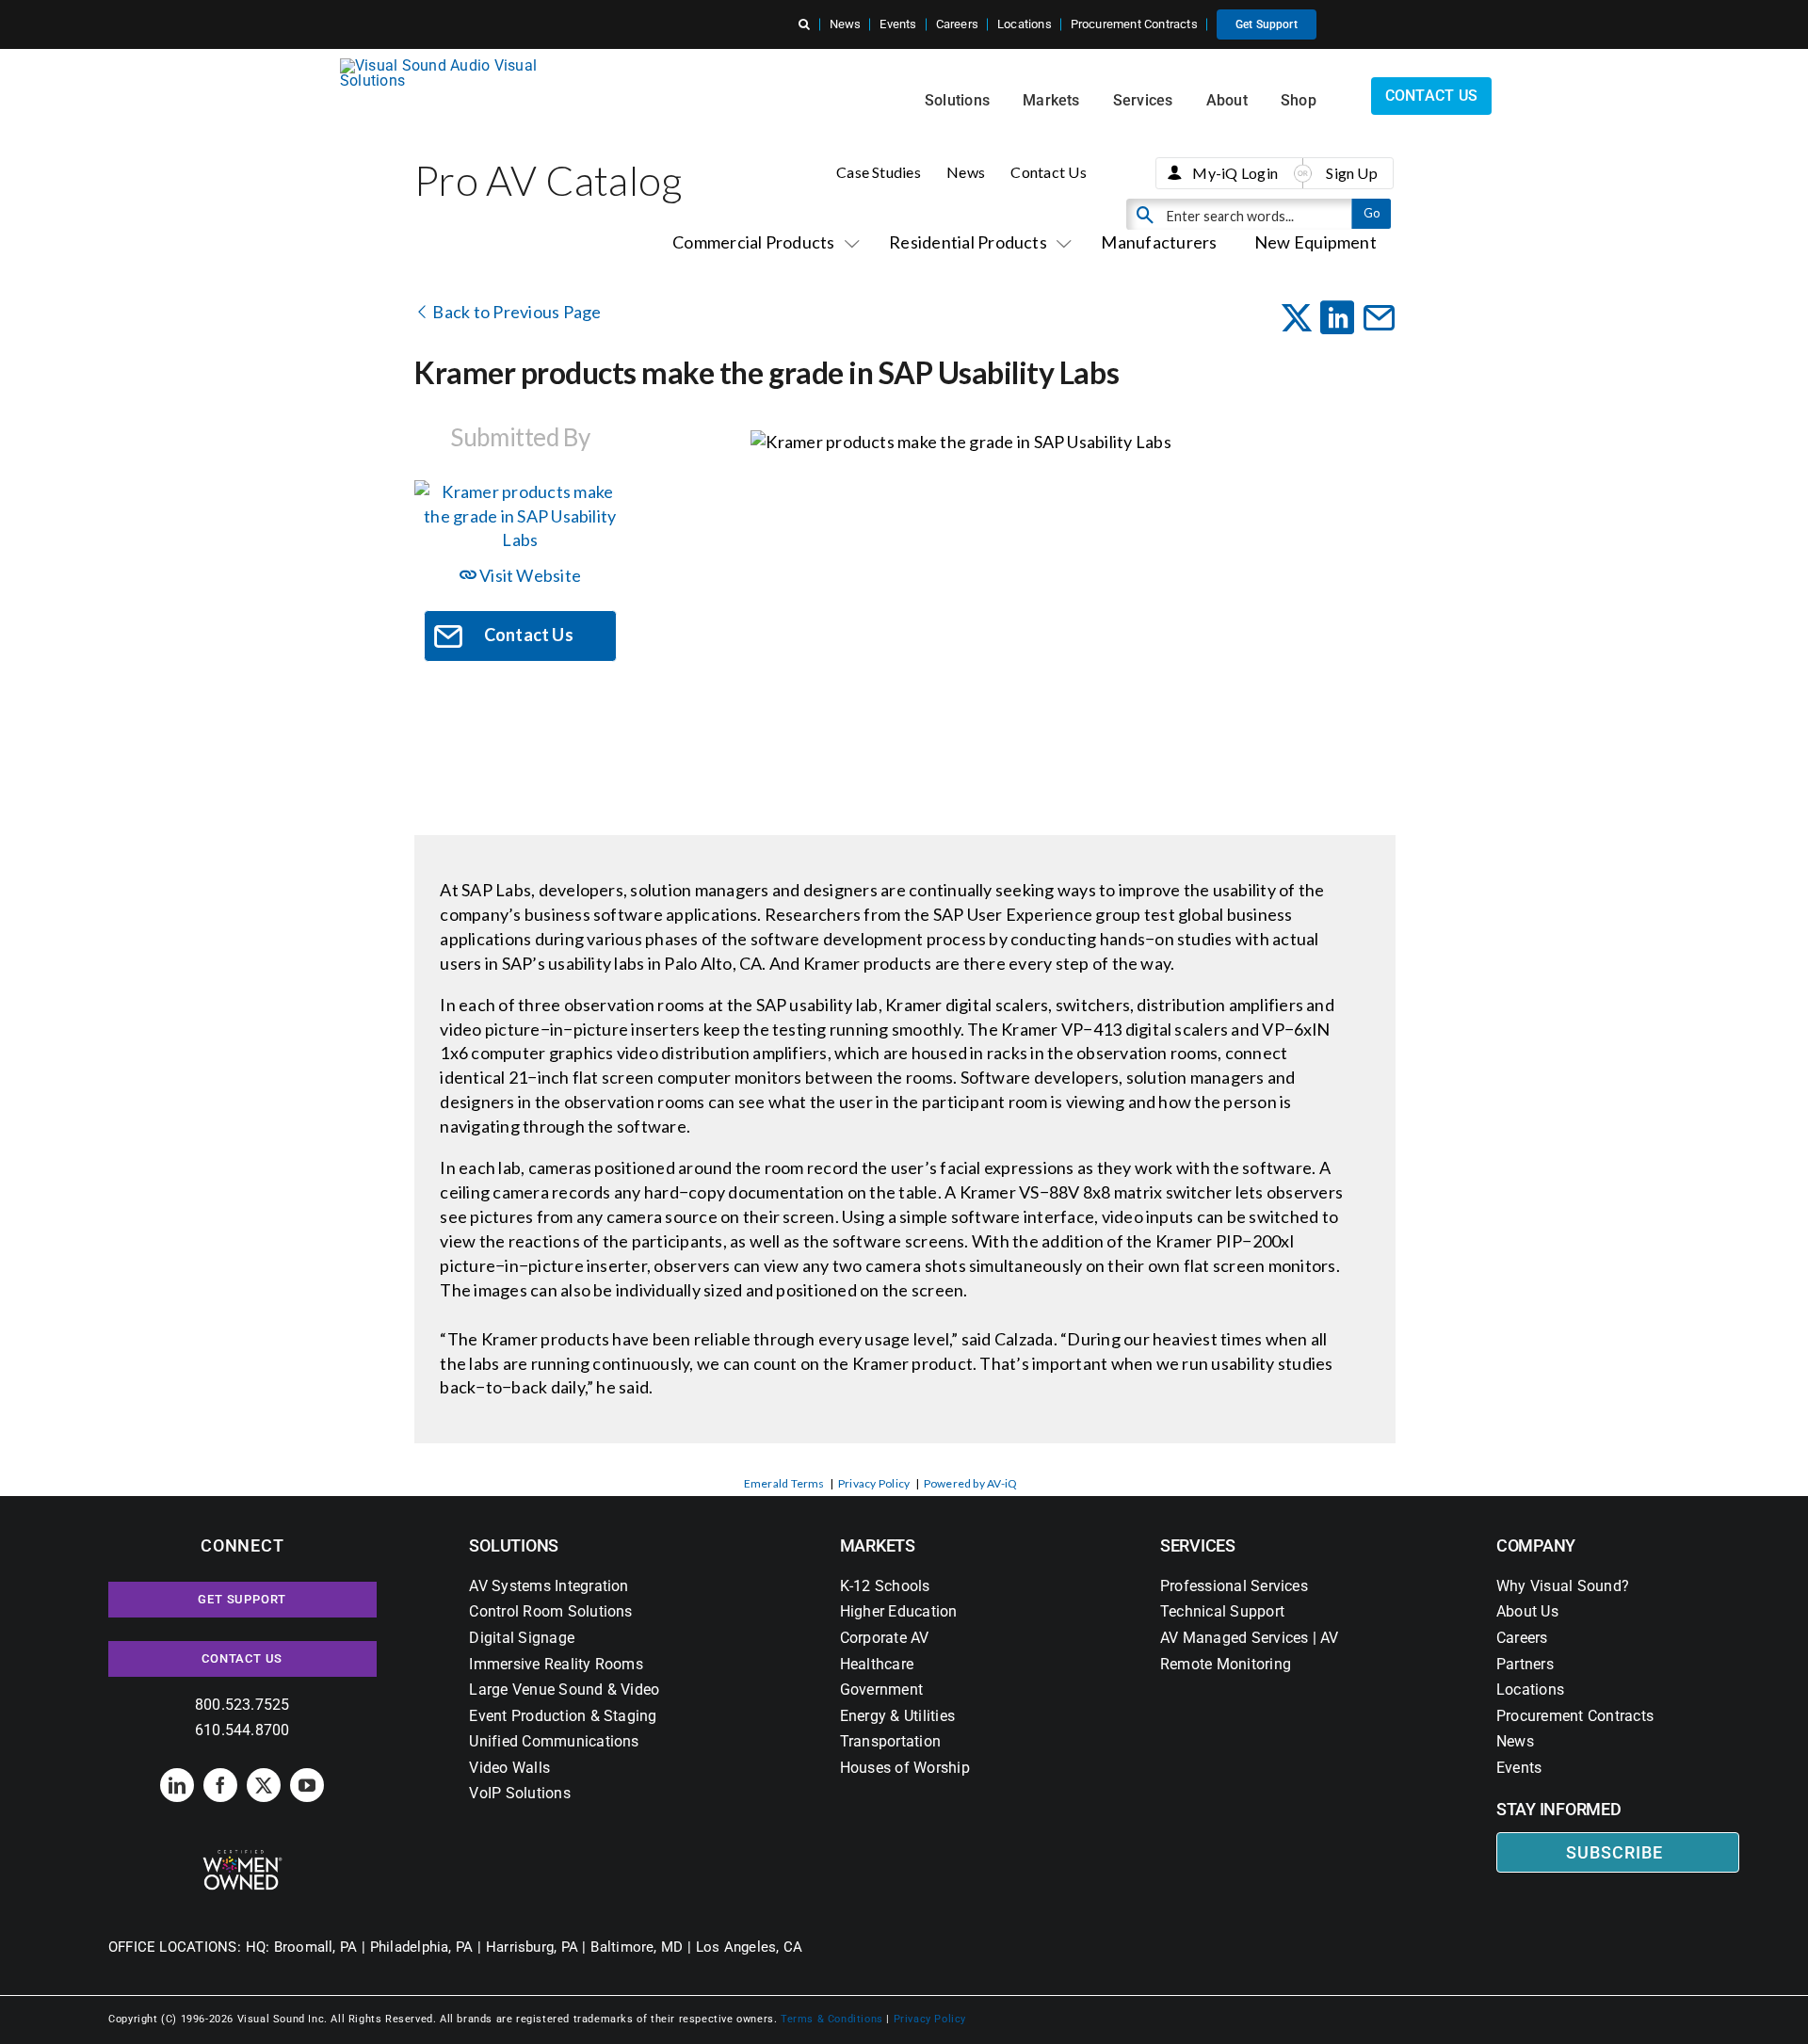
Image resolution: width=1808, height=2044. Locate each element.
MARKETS (878, 1545)
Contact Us (1048, 172)
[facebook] (220, 1785)
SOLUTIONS (514, 1545)
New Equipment (1316, 242)
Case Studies (879, 172)
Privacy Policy (874, 1483)
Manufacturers (1159, 242)
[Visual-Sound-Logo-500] (446, 65)
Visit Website (529, 575)
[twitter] (264, 1785)
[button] (804, 24)
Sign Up (1352, 173)
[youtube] (307, 1785)
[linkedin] (177, 1785)
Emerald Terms (784, 1483)
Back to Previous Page (515, 312)
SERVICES (1198, 1545)
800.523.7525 (242, 1705)
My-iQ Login (1235, 173)
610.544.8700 (242, 1730)
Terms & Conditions (832, 2019)
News (966, 172)
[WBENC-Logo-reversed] (242, 1856)
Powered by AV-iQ (971, 1483)
